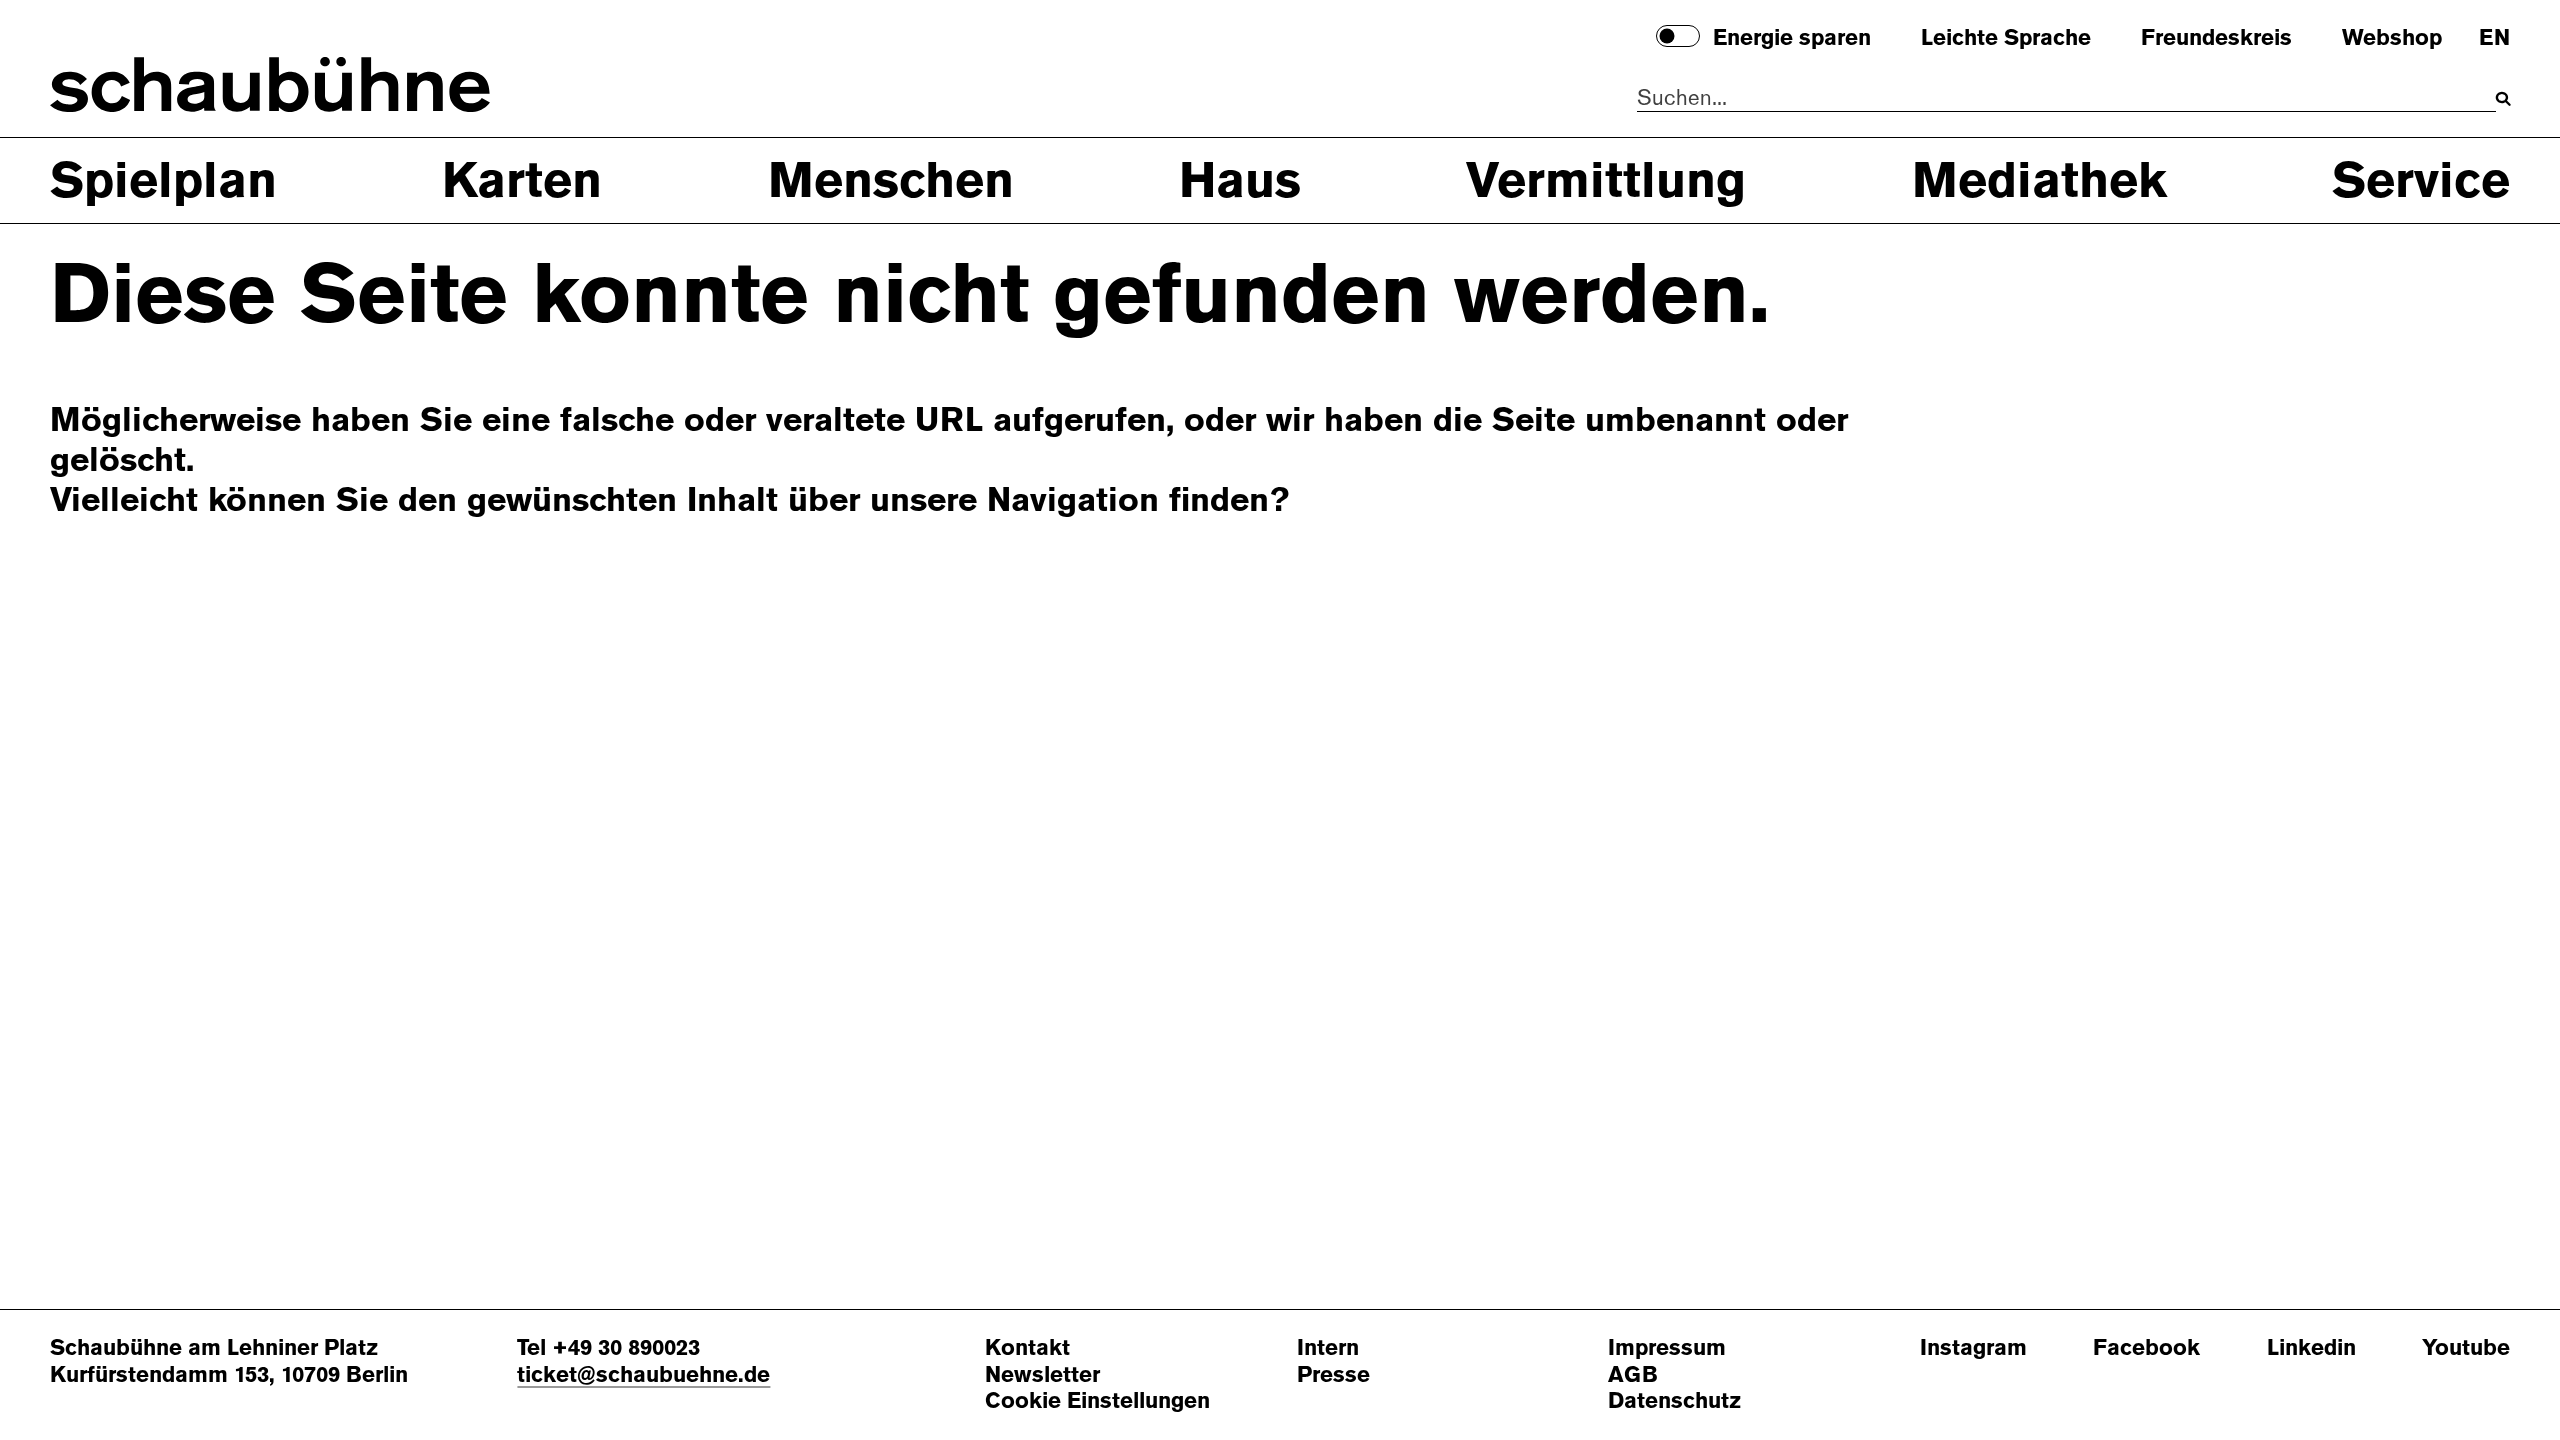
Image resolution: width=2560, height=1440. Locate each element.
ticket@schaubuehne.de (643, 1374)
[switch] (1678, 36)
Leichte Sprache (2006, 38)
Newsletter (1042, 1375)
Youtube (2466, 1348)
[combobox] (2066, 99)
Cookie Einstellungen (1097, 1401)
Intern (1328, 1348)
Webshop (2392, 38)
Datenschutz (1674, 1401)
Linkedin (2311, 1348)
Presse (1333, 1375)
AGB (1633, 1375)
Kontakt (1027, 1348)
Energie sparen (1792, 38)
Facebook (2146, 1348)
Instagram (1973, 1348)
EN (2494, 38)
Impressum (1667, 1348)
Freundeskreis (2216, 38)
